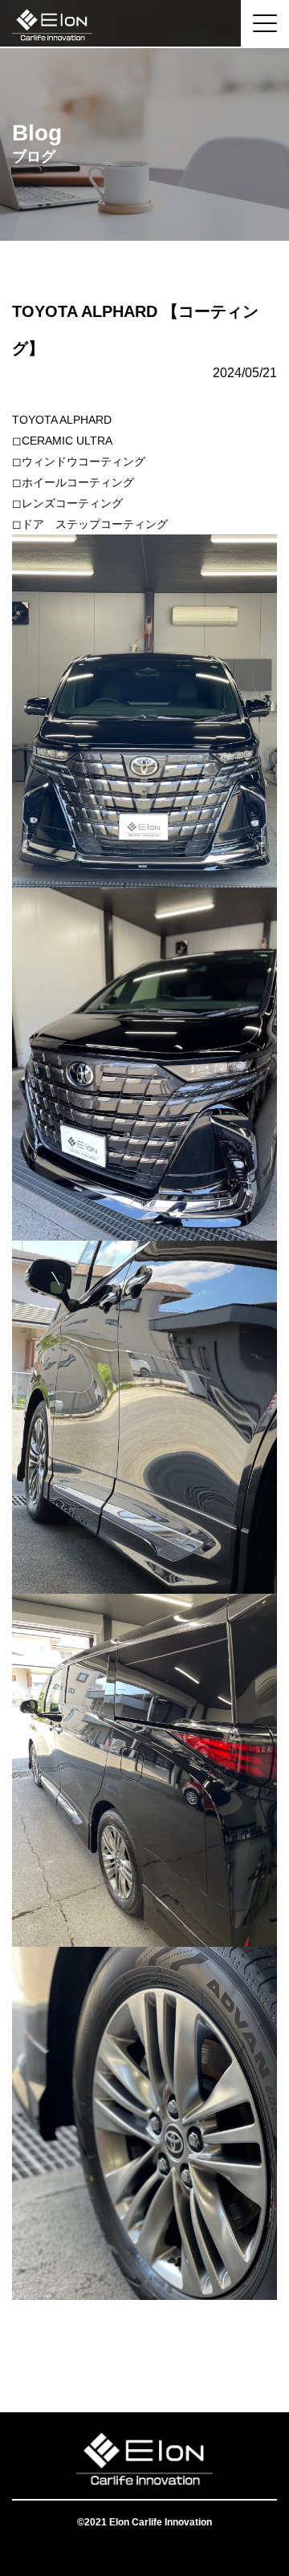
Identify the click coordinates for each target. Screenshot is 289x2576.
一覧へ (144, 2348)
